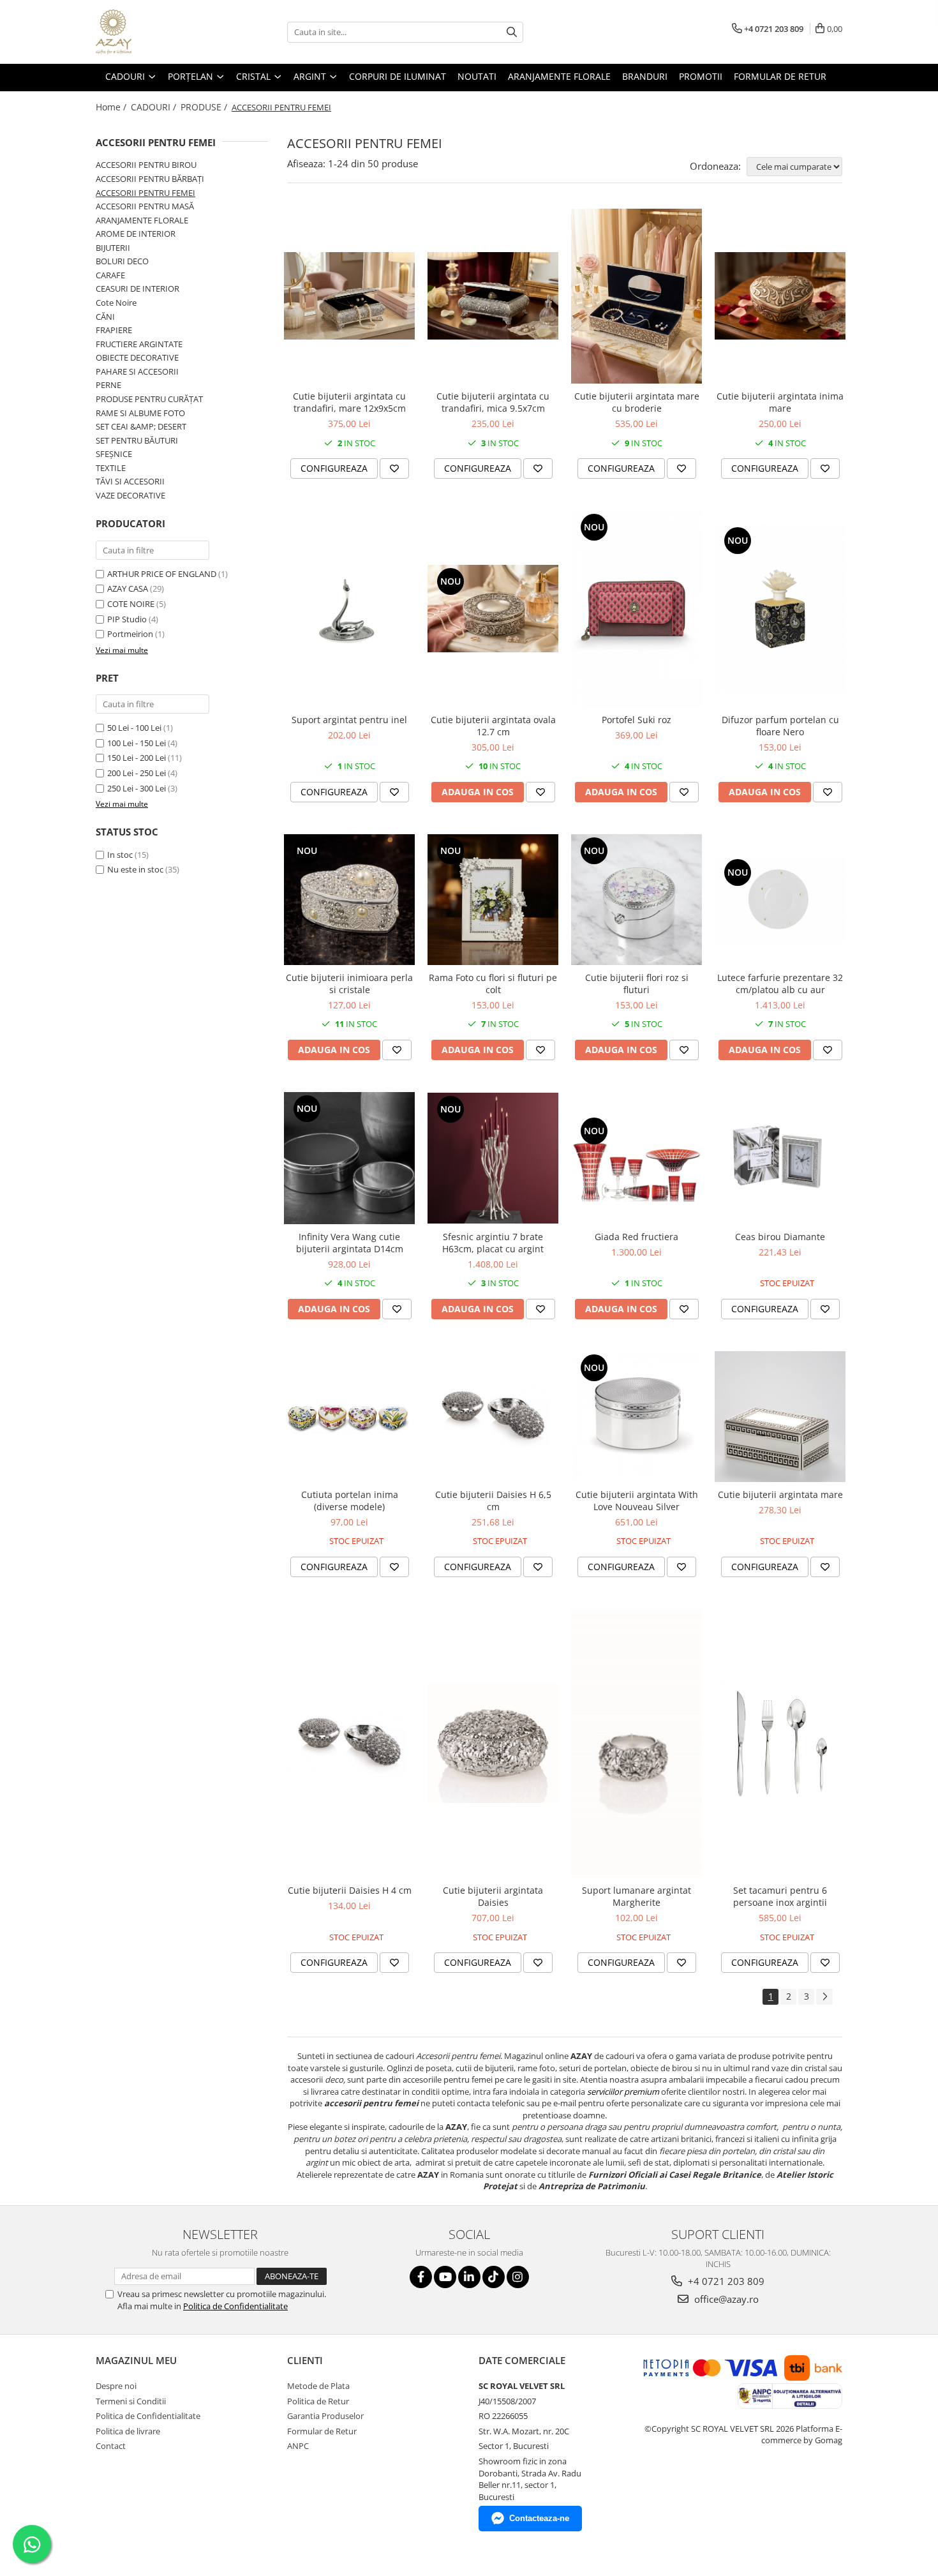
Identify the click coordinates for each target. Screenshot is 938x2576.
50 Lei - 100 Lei (134, 728)
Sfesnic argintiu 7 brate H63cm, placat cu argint (493, 1243)
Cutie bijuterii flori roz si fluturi (637, 984)
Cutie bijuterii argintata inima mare (780, 402)
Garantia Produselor (325, 2416)
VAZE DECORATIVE (130, 495)
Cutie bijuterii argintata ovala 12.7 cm (493, 726)
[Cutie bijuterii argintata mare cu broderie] (636, 296)
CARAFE (110, 275)
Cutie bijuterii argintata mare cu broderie (637, 402)
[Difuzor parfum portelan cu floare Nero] (780, 609)
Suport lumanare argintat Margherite (636, 1896)
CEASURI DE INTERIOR (138, 288)
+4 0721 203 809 (725, 2281)
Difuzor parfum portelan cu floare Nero (780, 726)
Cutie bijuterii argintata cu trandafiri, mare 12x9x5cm (349, 402)
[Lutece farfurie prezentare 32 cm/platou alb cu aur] (780, 900)
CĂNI (105, 317)
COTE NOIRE (131, 604)
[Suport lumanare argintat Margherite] (636, 1743)
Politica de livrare (128, 2431)
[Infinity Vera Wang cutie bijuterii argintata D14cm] (349, 1158)
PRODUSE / (205, 107)
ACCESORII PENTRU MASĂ (145, 206)
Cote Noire (116, 303)
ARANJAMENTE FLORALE (142, 220)
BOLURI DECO (122, 261)
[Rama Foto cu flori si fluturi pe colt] (493, 900)
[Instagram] (518, 2277)
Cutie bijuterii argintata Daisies (493, 1896)
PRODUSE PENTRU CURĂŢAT (149, 399)
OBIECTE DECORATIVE (137, 357)
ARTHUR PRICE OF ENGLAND (162, 574)
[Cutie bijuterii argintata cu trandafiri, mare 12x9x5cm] (349, 296)
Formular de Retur (780, 76)
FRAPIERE (114, 330)
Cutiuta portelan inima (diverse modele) (350, 1501)
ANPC (298, 2446)
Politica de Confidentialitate (235, 2306)
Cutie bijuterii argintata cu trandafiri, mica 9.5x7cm (493, 402)
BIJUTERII (113, 248)
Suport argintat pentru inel (349, 720)
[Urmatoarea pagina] (824, 1997)
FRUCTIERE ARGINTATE (139, 344)
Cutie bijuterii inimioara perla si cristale (349, 984)
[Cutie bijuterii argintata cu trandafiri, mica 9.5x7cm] (493, 296)
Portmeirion (130, 634)
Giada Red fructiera (636, 1237)
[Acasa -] (160, 32)
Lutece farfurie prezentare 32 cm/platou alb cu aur (780, 984)
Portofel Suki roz (636, 720)
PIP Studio (127, 619)
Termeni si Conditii (131, 2401)
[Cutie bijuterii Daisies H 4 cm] (349, 1743)
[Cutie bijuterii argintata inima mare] (780, 296)
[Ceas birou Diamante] (780, 1158)
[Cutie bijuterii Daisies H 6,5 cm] (493, 1417)
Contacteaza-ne (539, 2518)
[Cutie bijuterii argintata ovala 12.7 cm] (493, 609)
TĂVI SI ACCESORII (130, 481)
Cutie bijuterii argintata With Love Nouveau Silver (637, 1501)
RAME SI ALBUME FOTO (140, 413)
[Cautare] (512, 32)
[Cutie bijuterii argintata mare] (780, 1417)
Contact (111, 2446)
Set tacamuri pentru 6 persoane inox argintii (780, 1896)
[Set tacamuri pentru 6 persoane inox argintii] (780, 1744)
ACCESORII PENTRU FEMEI (145, 193)
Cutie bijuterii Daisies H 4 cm (350, 1890)
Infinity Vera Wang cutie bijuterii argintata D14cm (350, 1243)
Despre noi (116, 2386)
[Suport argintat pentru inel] (349, 609)
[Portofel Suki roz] (636, 609)
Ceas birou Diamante (780, 1237)
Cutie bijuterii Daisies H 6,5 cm (493, 1501)
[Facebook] (421, 2277)
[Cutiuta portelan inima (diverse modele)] (349, 1417)
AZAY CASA (128, 588)
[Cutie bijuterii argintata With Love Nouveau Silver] (636, 1417)
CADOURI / (155, 107)
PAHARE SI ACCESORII (137, 371)
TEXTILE (111, 468)
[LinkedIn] (469, 2277)
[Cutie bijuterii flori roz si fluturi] (636, 900)
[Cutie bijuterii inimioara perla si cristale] (349, 900)
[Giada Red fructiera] (636, 1158)
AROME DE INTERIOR (136, 234)
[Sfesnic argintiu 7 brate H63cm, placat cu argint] (493, 1158)
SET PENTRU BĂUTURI (137, 440)
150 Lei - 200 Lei (137, 758)
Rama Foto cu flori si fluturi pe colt (493, 984)
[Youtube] (445, 2277)
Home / (112, 107)
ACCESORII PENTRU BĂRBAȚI (150, 179)
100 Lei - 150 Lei (137, 743)
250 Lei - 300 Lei (137, 788)
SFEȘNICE (114, 454)
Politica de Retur (318, 2401)
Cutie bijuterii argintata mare (780, 1494)
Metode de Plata (318, 2386)
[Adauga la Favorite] (394, 468)
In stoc (120, 855)
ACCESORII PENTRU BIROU (146, 165)
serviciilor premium (623, 2092)
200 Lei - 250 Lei (137, 773)
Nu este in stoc (135, 869)
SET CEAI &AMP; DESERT (141, 426)
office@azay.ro (725, 2299)
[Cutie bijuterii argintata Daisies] (493, 1743)
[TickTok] (494, 2277)
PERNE (108, 385)
